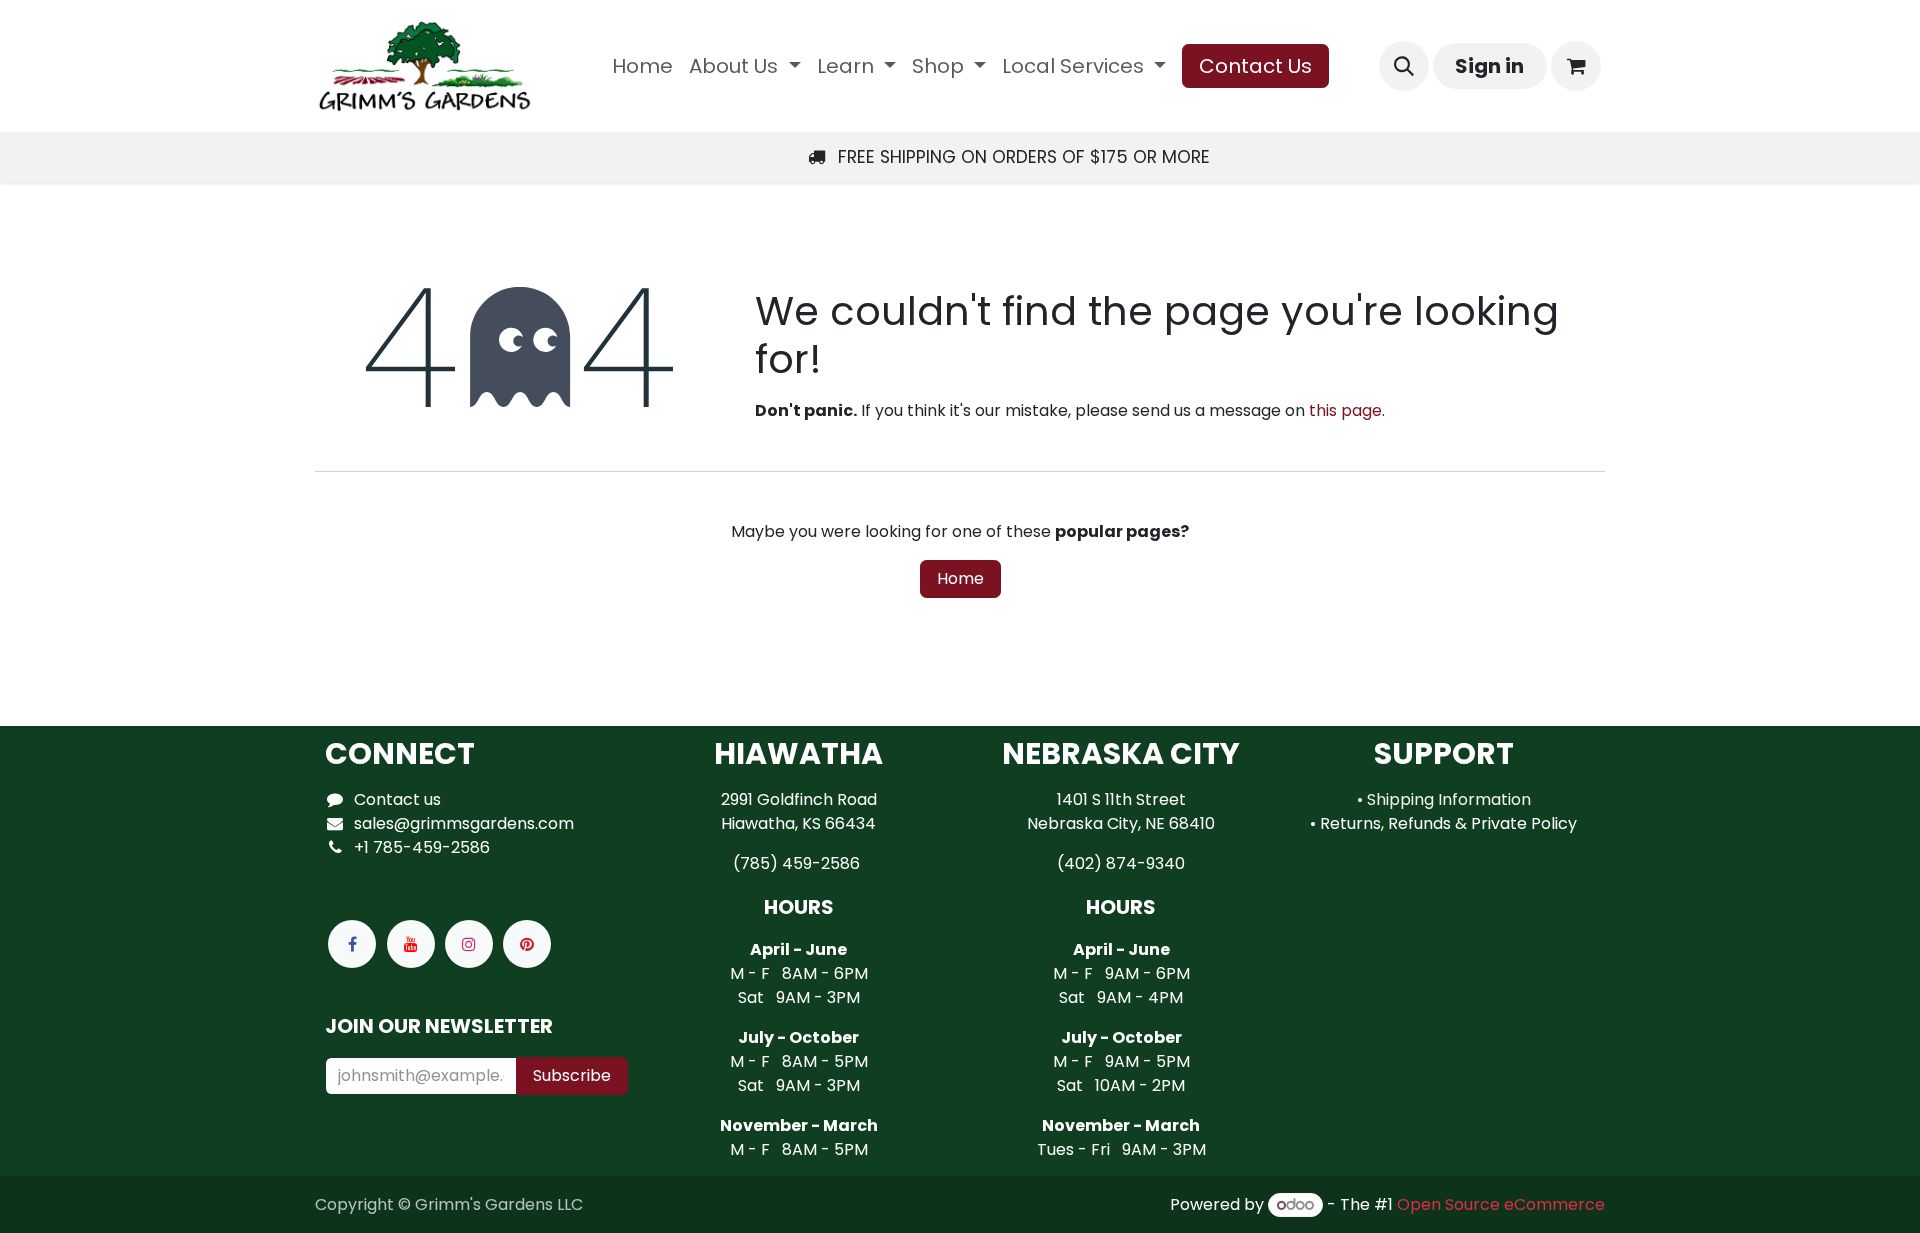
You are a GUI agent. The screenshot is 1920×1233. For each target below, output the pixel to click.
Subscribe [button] (572, 1075)
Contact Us (1255, 66)
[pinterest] (527, 944)
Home (960, 578)
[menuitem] (642, 66)
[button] (1404, 66)
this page (1345, 410)
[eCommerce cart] (1576, 66)
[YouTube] (411, 944)
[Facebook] (352, 944)
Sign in (1489, 66)
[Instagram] (469, 944)
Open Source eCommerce (1501, 1204)
